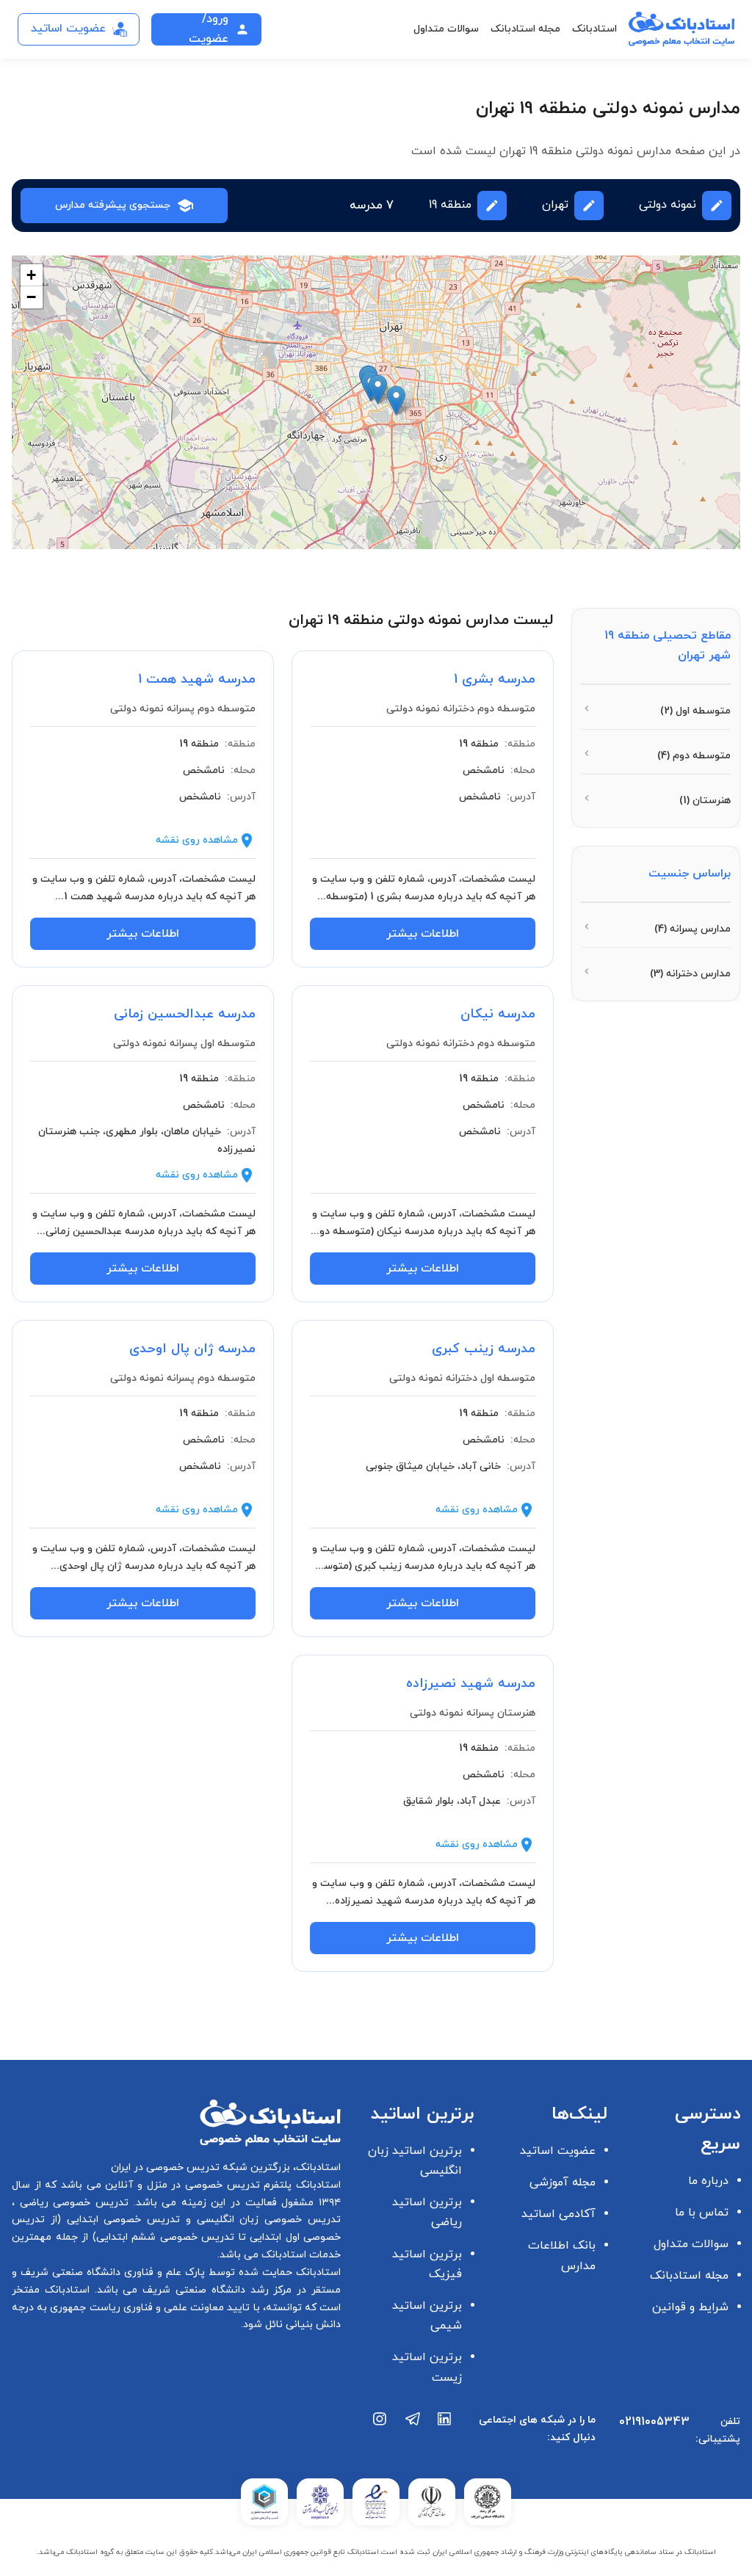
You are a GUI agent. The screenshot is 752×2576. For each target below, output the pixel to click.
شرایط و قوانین (690, 2307)
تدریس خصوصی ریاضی (72, 2203)
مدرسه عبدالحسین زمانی (185, 1014)
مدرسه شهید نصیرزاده (471, 1684)
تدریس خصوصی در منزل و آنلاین (181, 2185)
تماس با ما (702, 2213)
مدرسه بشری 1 (495, 679)
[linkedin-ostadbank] (445, 2435)
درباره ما (708, 2181)
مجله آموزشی (563, 2183)
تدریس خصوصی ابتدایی (120, 2220)
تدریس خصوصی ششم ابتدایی (166, 2237)
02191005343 (654, 2422)
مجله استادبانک (525, 29)
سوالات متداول (446, 29)
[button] (378, 389)
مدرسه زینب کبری (484, 1349)
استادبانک (594, 29)
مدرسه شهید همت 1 (197, 679)
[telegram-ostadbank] (413, 2435)
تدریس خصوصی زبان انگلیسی (266, 2220)
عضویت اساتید (558, 2151)
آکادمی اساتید (558, 2214)
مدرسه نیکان (498, 1014)
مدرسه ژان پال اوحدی (192, 1349)
